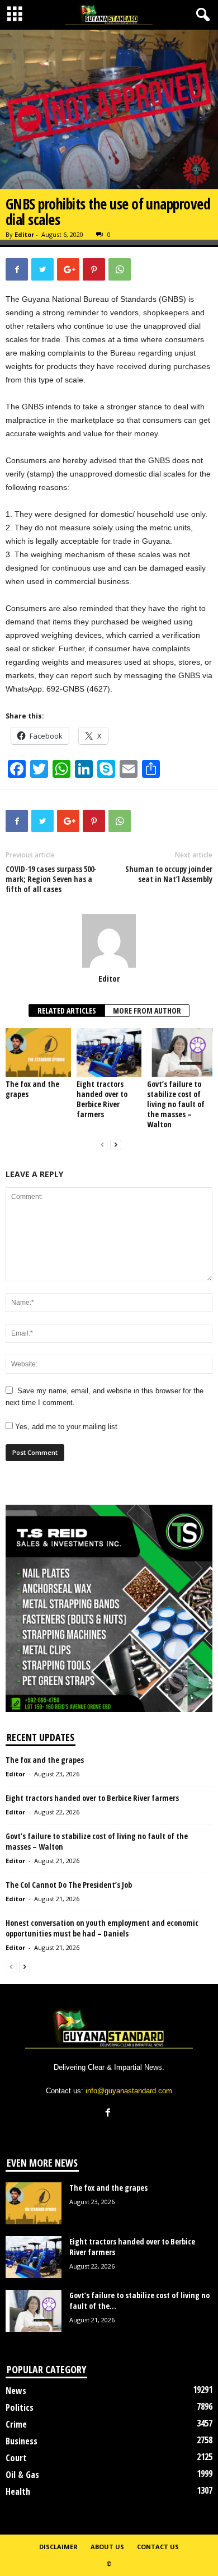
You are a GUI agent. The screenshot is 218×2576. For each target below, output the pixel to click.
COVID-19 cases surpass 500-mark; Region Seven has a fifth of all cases (51, 879)
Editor (24, 234)
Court (16, 2458)
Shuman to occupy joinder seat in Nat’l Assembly (169, 874)
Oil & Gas (22, 2475)
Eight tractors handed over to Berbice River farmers (102, 1099)
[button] (201, 15)
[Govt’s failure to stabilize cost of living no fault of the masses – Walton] (180, 1053)
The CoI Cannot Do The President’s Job (69, 1885)
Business (22, 2441)
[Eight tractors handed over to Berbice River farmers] (109, 1053)
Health (18, 2491)
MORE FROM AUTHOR (147, 1011)
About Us (107, 2547)
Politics (20, 2407)
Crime (16, 2424)
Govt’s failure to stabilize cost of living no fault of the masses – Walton (176, 1104)
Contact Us (158, 2547)
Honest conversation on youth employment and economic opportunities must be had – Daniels (102, 1928)
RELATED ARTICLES (67, 1011)
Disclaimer (58, 2547)
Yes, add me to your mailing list (65, 1427)
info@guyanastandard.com (129, 2091)
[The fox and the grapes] (38, 1053)
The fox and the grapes (32, 1089)
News (16, 2391)
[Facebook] (109, 2114)
